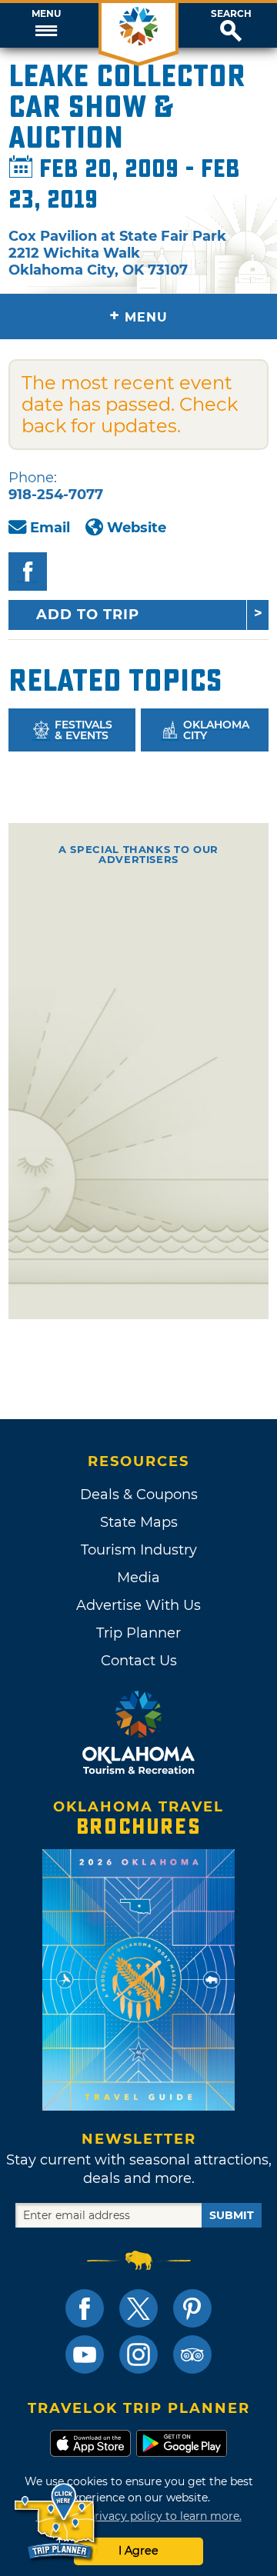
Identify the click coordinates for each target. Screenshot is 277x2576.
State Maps (139, 1522)
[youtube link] (85, 2354)
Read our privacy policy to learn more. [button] (139, 2516)
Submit (232, 2215)
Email (50, 528)
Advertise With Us (138, 1605)
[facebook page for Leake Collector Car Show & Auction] (28, 572)
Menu (46, 14)
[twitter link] (138, 2308)
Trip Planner (138, 1633)
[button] (46, 25)
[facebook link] (85, 2308)
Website (137, 528)
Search (231, 14)
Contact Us (139, 1661)
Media (138, 1578)
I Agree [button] (138, 2551)
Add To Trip (88, 615)
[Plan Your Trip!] (56, 2522)
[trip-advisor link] (192, 2354)
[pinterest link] (192, 2308)
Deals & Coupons (139, 1495)
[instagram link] (138, 2354)
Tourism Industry (139, 1550)
